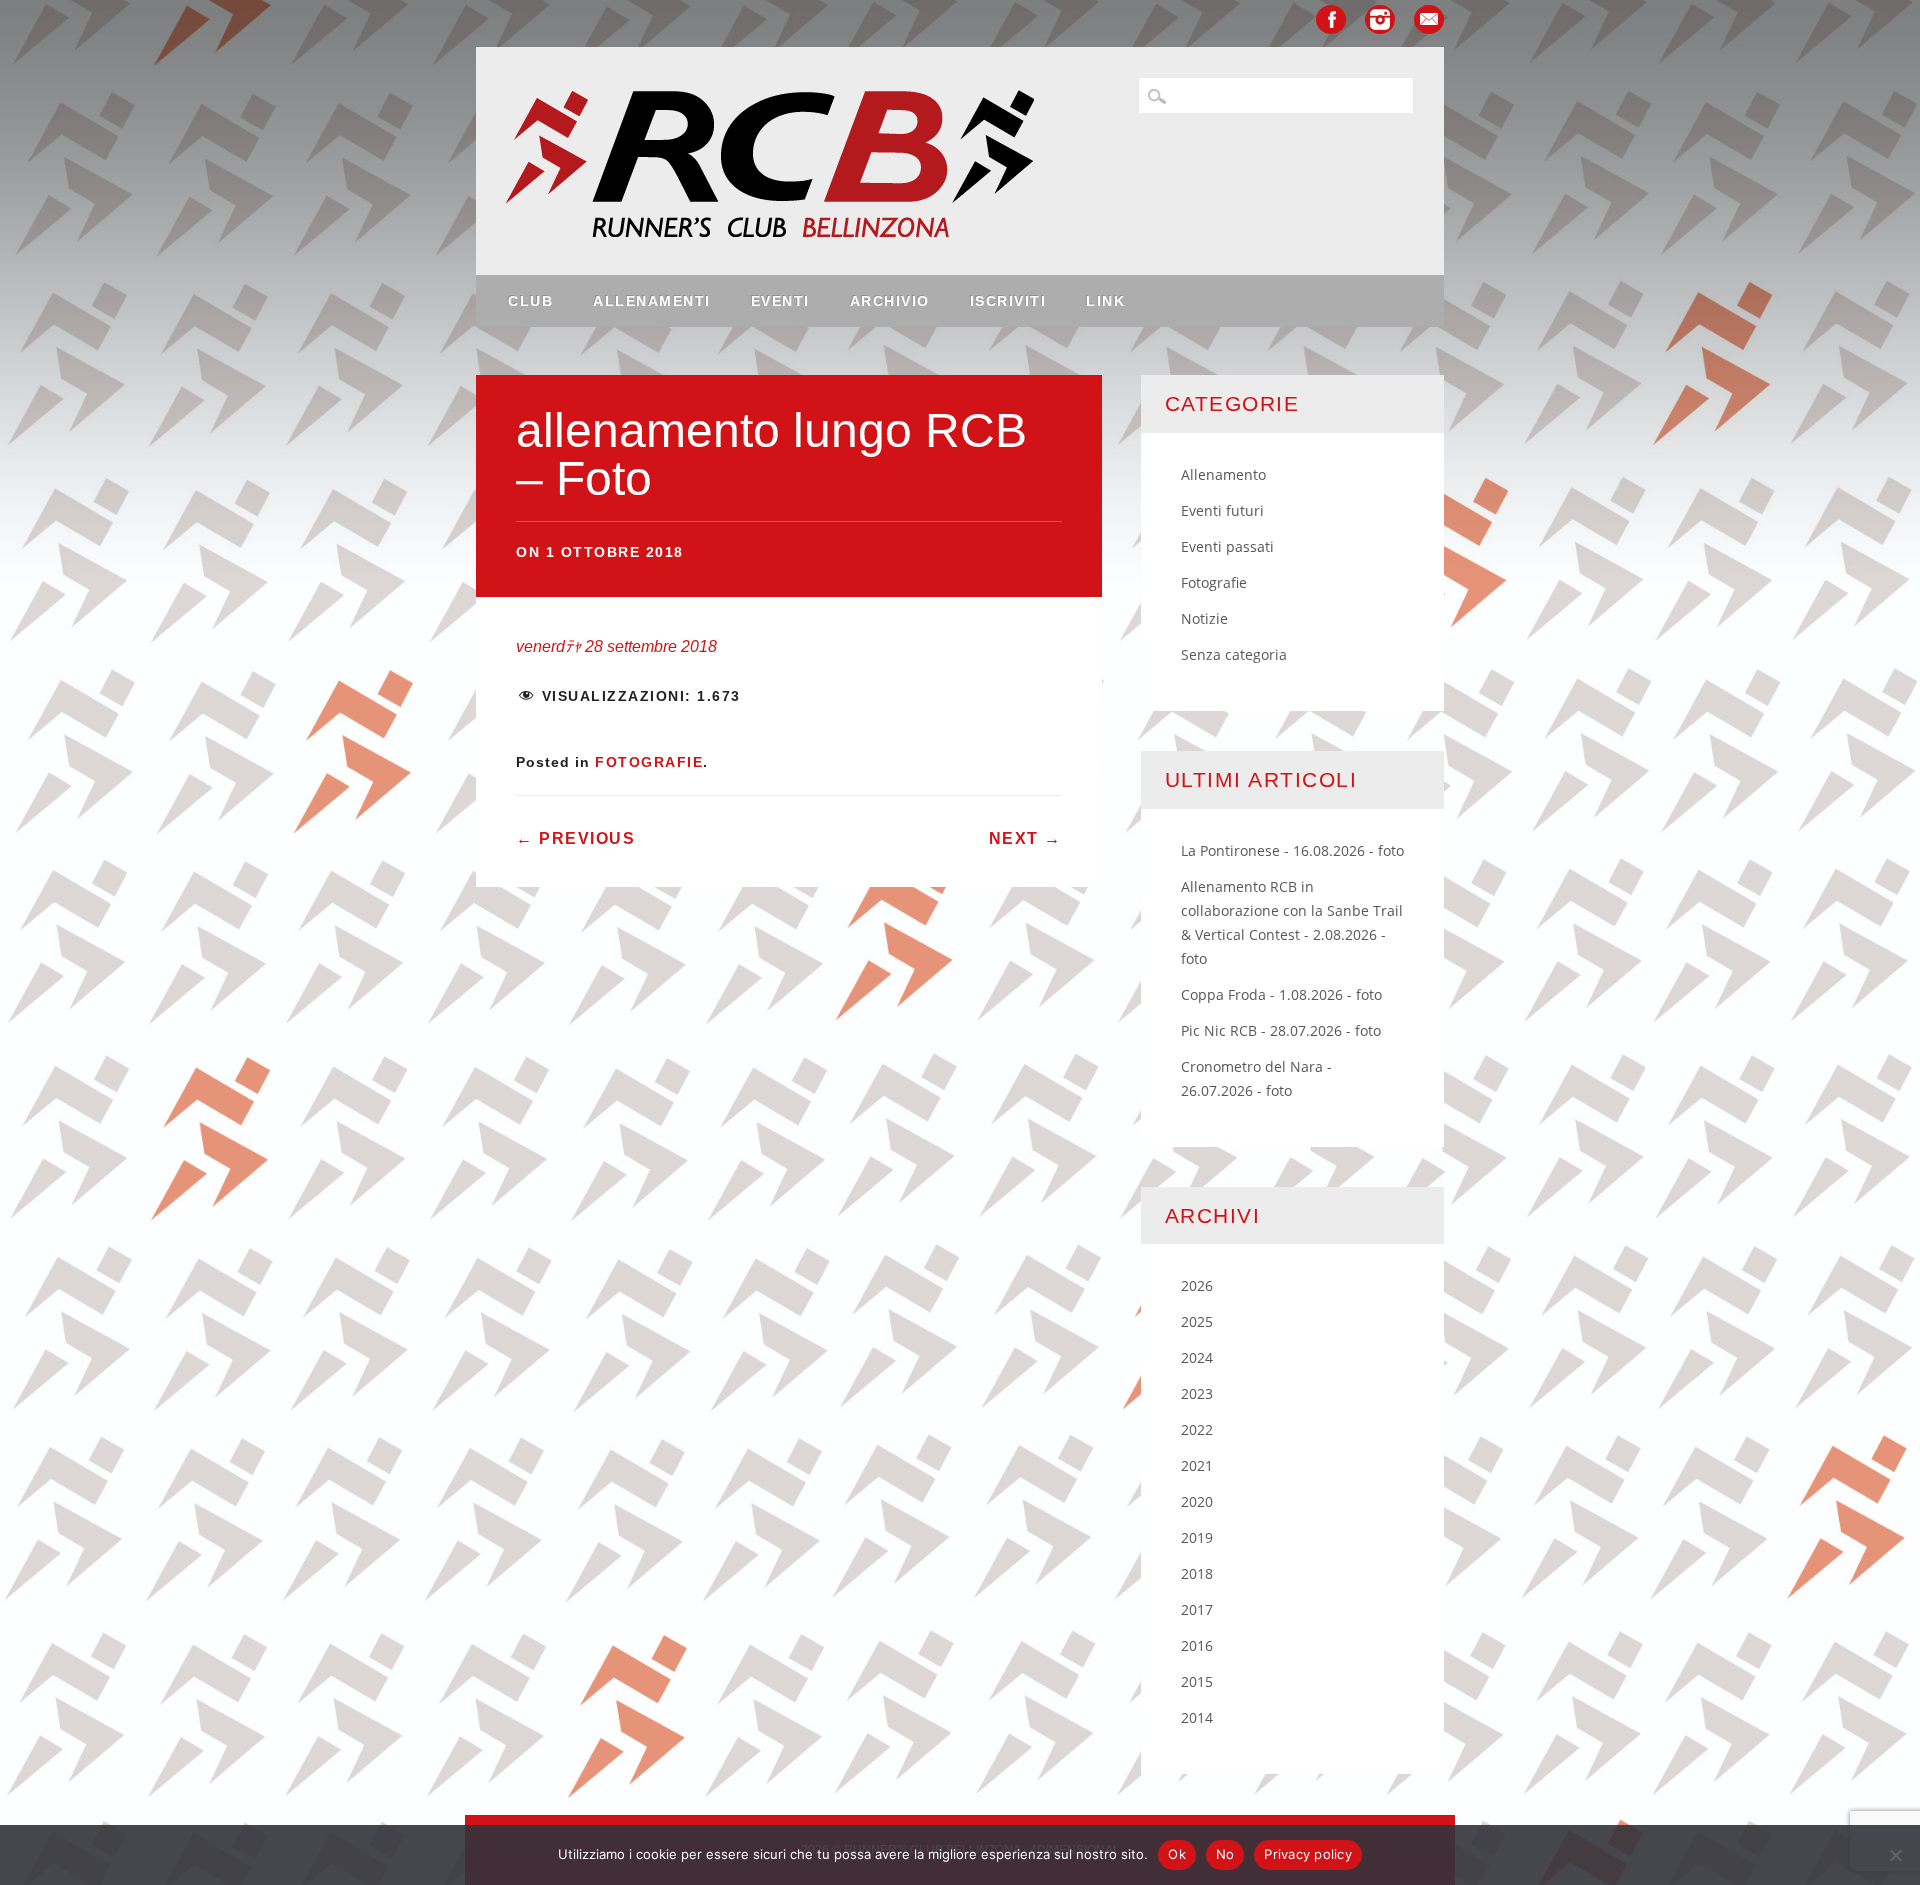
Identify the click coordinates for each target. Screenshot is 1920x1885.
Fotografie (649, 762)
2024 (1197, 1357)
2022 (1197, 1429)
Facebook (1331, 19)
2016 (1197, 1645)
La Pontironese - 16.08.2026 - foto (1292, 850)
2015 (1197, 1681)
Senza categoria (1234, 654)
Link (1105, 301)
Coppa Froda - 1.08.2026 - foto (1281, 994)
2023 (1197, 1393)
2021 (1197, 1465)
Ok (1177, 1854)
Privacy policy (1308, 1854)
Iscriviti (1008, 301)
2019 (1197, 1537)
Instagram (1380, 19)
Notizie (1204, 618)
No (1225, 1854)
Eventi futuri (1222, 510)
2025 (1197, 1321)
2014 (1197, 1717)
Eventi (780, 301)
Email (1429, 19)
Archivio (890, 301)
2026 (1197, 1285)
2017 (1197, 1609)
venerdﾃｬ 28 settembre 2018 (616, 646)
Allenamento (1223, 474)
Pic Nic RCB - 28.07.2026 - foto (1281, 1030)
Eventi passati (1227, 546)
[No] (1895, 1855)
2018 (1197, 1573)
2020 (1197, 1501)
